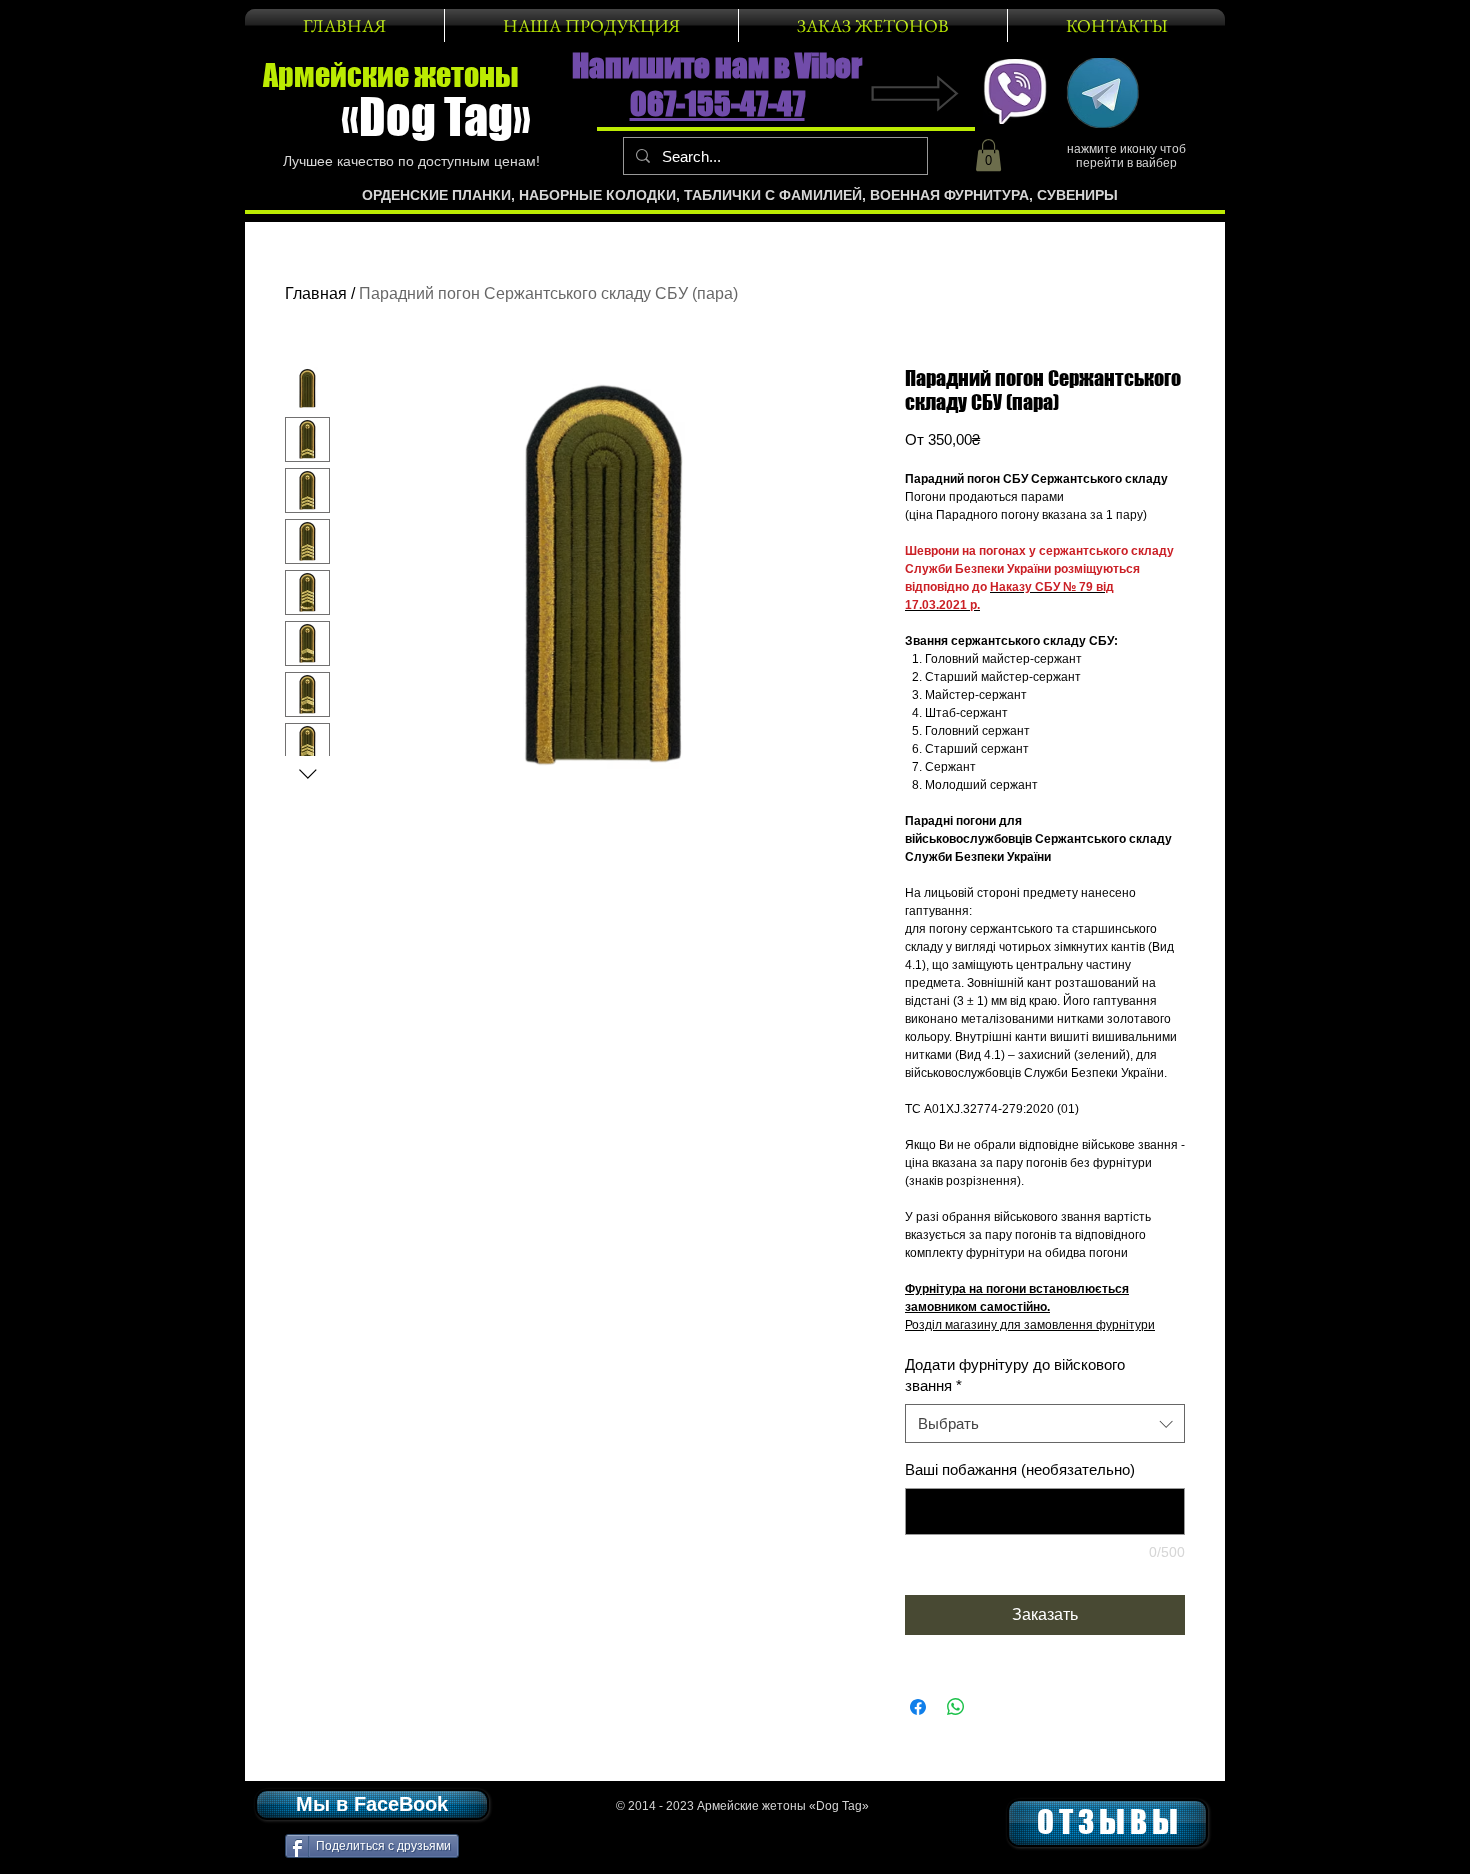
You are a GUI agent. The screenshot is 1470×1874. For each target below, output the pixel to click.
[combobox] (1045, 1423)
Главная (316, 293)
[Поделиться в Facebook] (918, 1707)
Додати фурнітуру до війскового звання (1015, 1375)
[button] (988, 155)
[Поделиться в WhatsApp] (956, 1707)
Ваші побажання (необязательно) (1020, 1469)
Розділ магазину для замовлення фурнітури (1030, 1325)
